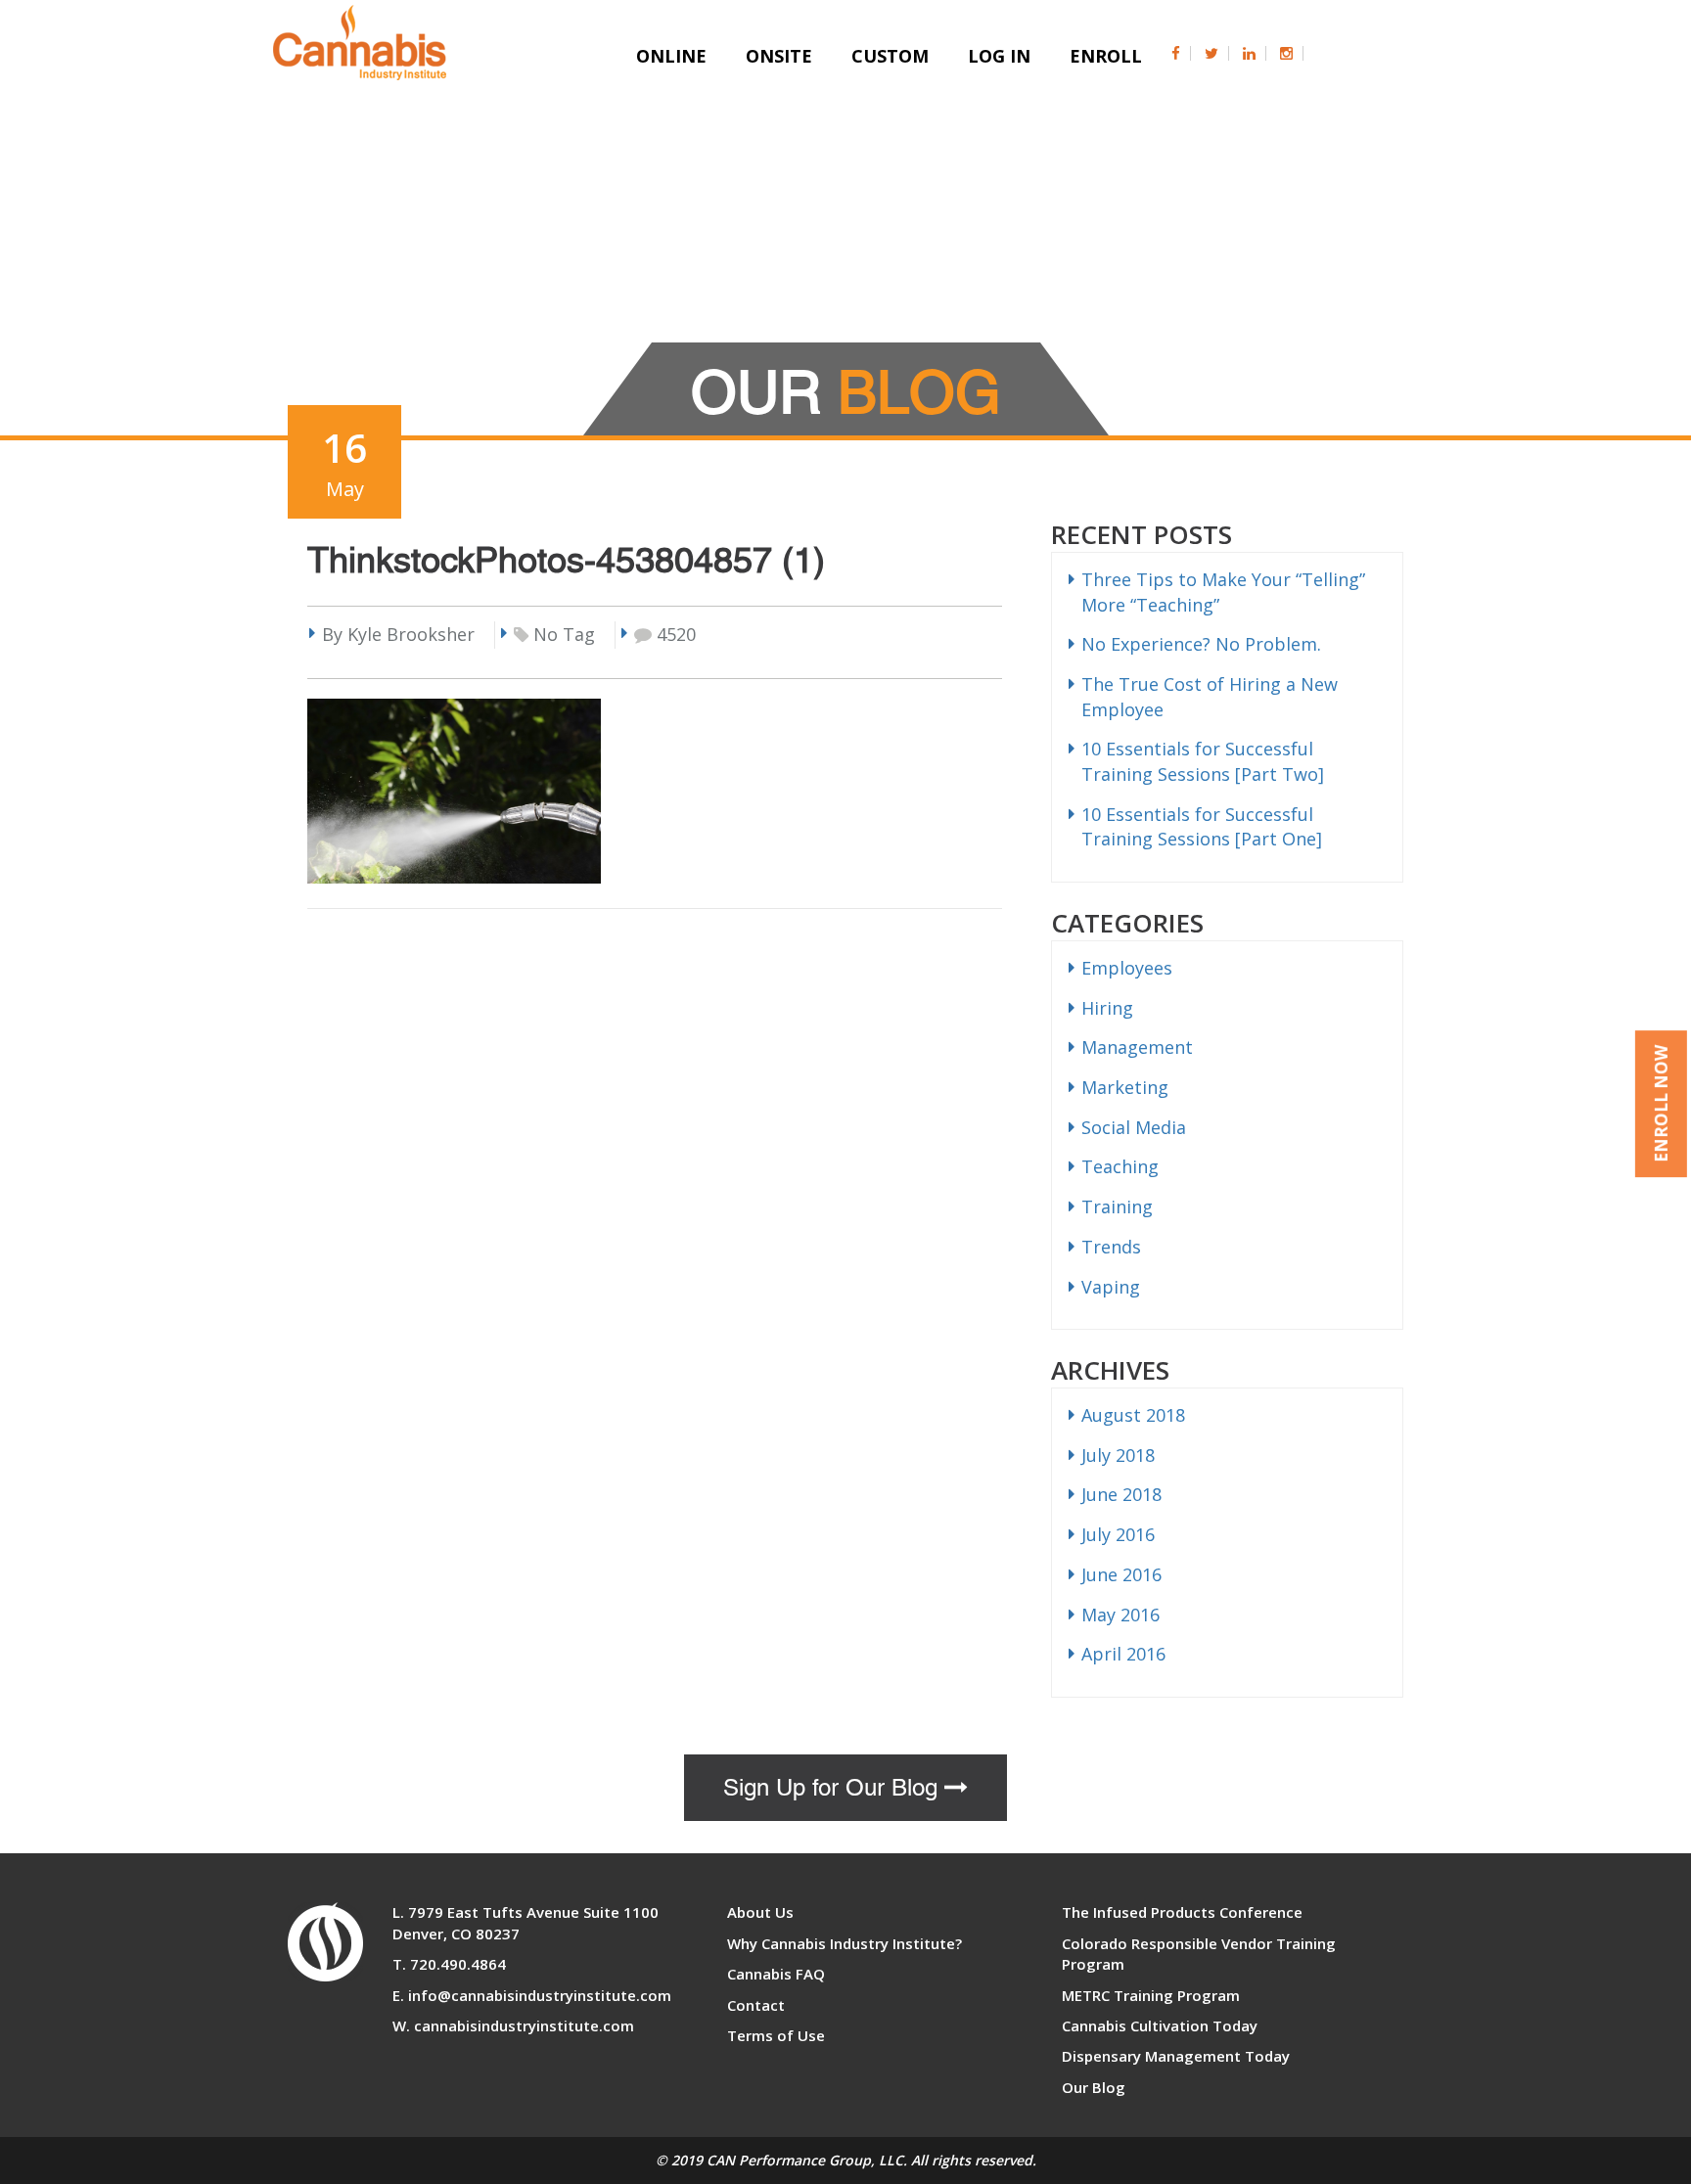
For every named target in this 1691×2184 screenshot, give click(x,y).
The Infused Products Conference (1182, 1912)
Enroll (1106, 56)
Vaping (1111, 1287)
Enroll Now (1661, 1104)
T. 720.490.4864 (449, 1964)
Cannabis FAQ (776, 1974)
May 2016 (1120, 1615)
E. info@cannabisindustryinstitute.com (532, 1995)
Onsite (779, 56)
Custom (890, 56)
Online (671, 56)
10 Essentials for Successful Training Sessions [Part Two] (1203, 761)
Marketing (1125, 1087)
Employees (1127, 968)
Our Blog (1094, 2087)
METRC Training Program (1151, 1995)
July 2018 (1118, 1455)
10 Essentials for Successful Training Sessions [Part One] (1202, 827)
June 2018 (1121, 1494)
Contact (756, 2005)
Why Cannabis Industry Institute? (845, 1943)
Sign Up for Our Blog (834, 1788)
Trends (1111, 1247)
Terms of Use (776, 2035)
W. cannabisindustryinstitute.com (513, 2025)
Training (1117, 1206)
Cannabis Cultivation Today (1160, 2025)
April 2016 (1123, 1654)
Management (1137, 1047)
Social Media (1134, 1127)
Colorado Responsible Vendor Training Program (1199, 1954)
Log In (999, 56)
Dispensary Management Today (1176, 2056)
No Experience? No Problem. (1201, 644)
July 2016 (1118, 1534)
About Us (760, 1912)
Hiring (1107, 1008)
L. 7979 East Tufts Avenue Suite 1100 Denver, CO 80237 (526, 1922)
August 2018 (1133, 1415)
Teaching (1120, 1166)
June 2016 (1121, 1574)
